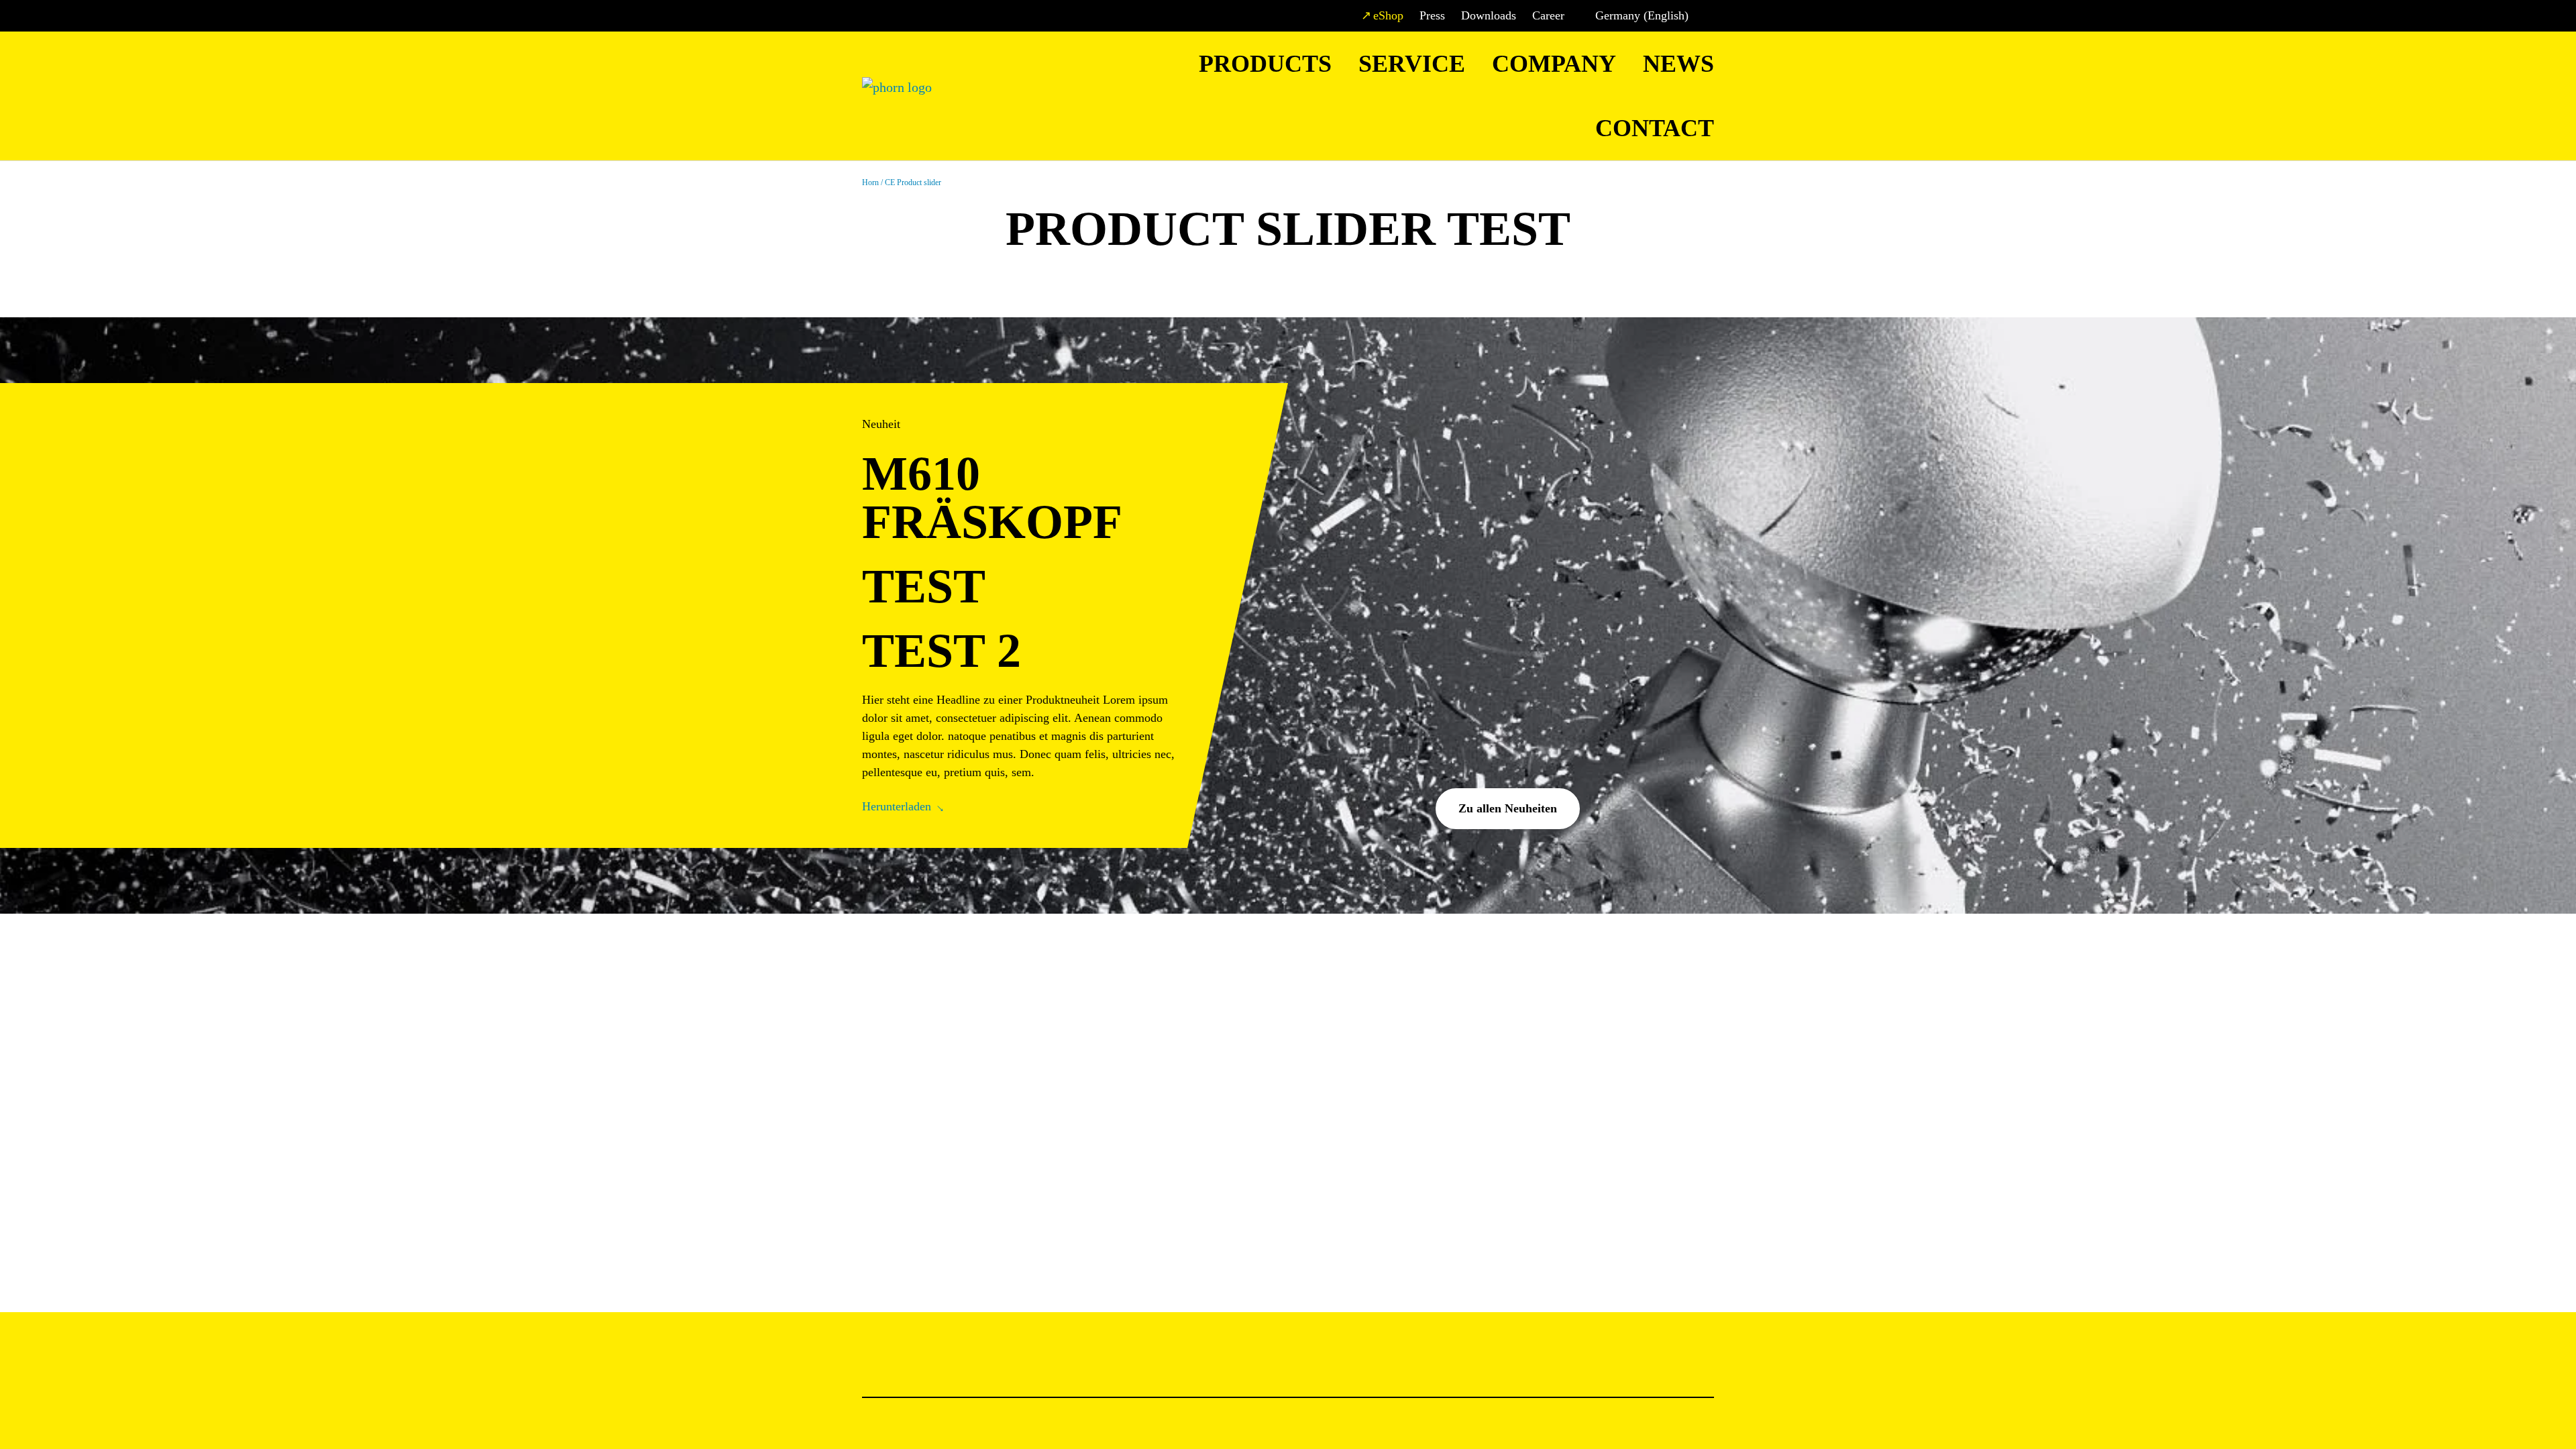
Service (1412, 64)
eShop (1388, 15)
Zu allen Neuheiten (1508, 808)
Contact (1655, 128)
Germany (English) (1642, 15)
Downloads (1489, 15)
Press (1432, 15)
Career (1548, 15)
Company (1554, 64)
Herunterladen (897, 806)
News (1678, 64)
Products (1265, 64)
